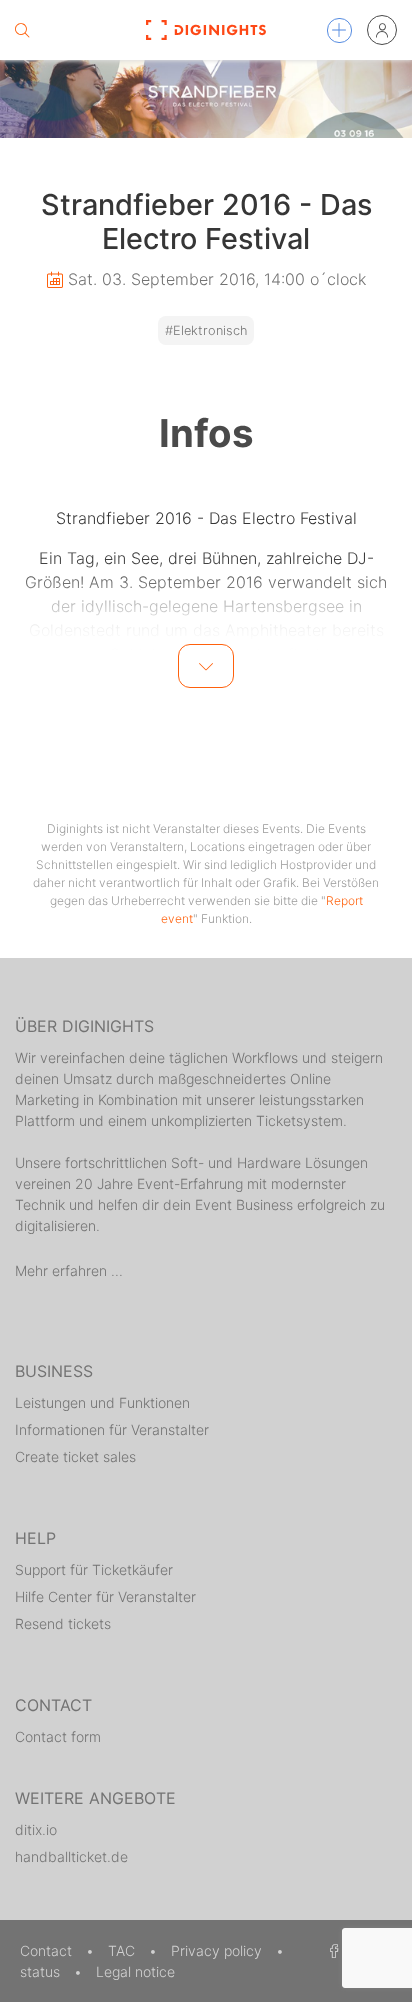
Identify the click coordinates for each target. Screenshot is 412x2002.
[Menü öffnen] (339, 30)
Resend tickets (63, 1623)
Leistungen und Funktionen (102, 1402)
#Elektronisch (206, 330)
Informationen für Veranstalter (112, 1429)
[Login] (382, 30)
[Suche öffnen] (22, 30)
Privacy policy (218, 1950)
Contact (48, 1950)
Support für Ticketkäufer (94, 1569)
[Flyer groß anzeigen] (206, 99)
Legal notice (135, 1971)
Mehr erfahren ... (69, 1270)
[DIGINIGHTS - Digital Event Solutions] (206, 30)
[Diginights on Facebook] (331, 1950)
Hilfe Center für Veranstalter (105, 1596)
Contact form (58, 1736)
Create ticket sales (75, 1456)
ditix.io (36, 1829)
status (42, 1971)
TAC (123, 1950)
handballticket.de (71, 1856)
